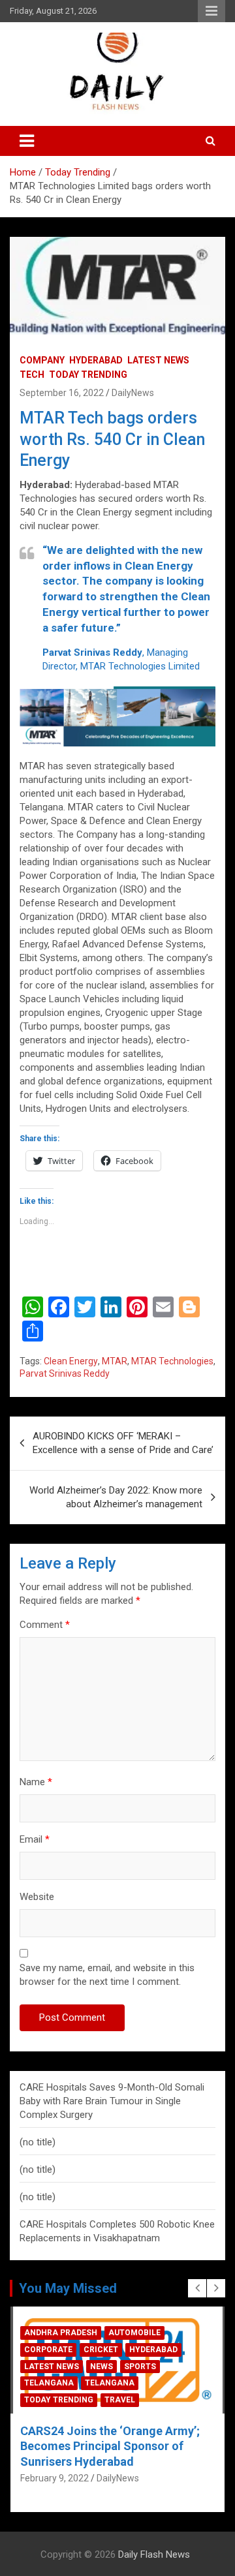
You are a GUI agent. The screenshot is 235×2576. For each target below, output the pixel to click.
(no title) (38, 2142)
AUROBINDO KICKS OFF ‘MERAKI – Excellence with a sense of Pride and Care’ (123, 1443)
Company (42, 360)
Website (37, 1897)
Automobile (50, 2383)
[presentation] (197, 2288)
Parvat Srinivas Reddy (65, 1373)
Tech (32, 375)
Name (36, 1782)
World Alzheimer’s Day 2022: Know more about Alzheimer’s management (116, 1497)
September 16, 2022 (62, 393)
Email (35, 1839)
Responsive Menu (211, 11)
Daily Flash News (154, 2554)
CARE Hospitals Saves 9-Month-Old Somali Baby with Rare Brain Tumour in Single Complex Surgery (112, 2101)
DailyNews (133, 393)
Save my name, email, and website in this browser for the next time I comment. (107, 1975)
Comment (45, 1625)
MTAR (115, 1361)
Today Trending (88, 375)
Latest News (158, 360)
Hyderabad (96, 360)
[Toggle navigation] (27, 141)
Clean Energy (71, 1361)
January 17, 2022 (56, 2463)
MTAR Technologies (172, 1361)
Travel (152, 2400)
